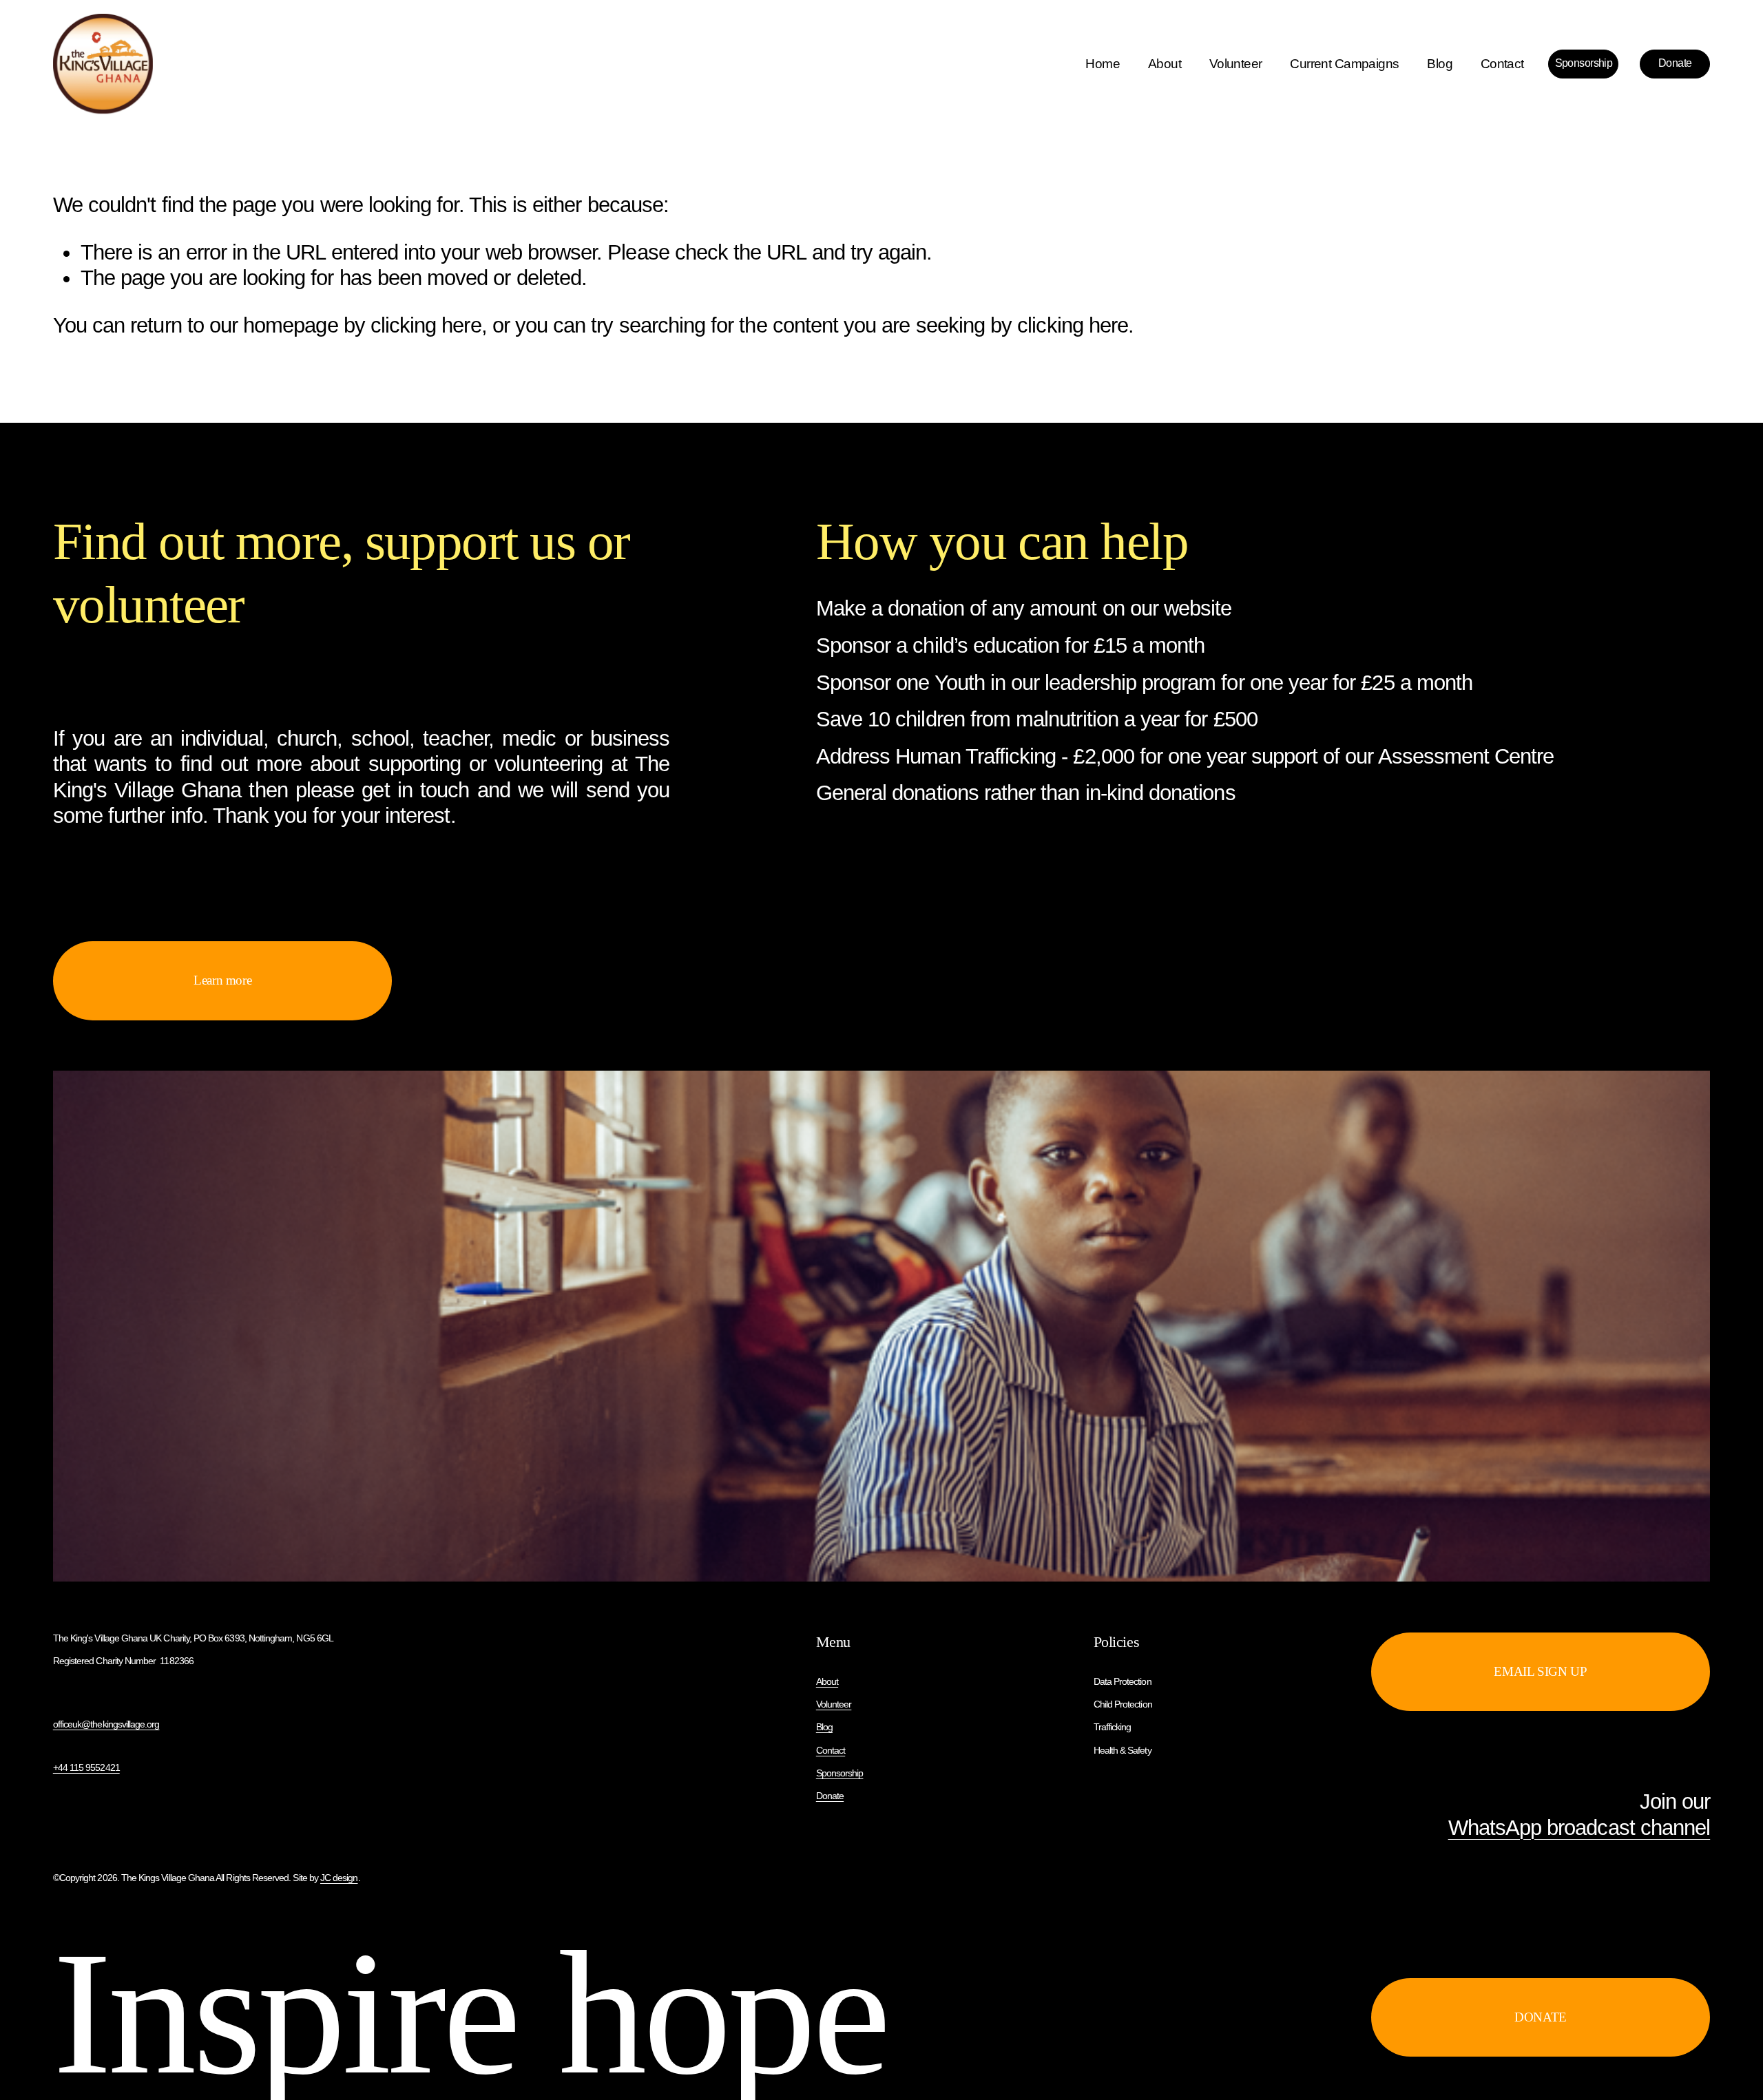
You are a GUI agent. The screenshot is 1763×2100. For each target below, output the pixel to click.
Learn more (222, 980)
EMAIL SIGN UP (1540, 1671)
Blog (1440, 64)
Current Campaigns (1344, 64)
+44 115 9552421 (86, 1767)
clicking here (426, 325)
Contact (1502, 64)
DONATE (1541, 2017)
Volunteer (1236, 64)
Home (1103, 64)
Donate (1675, 63)
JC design (339, 1878)
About (1165, 64)
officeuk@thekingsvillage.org (106, 1724)
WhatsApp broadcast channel (1579, 1828)
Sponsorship (1584, 63)
